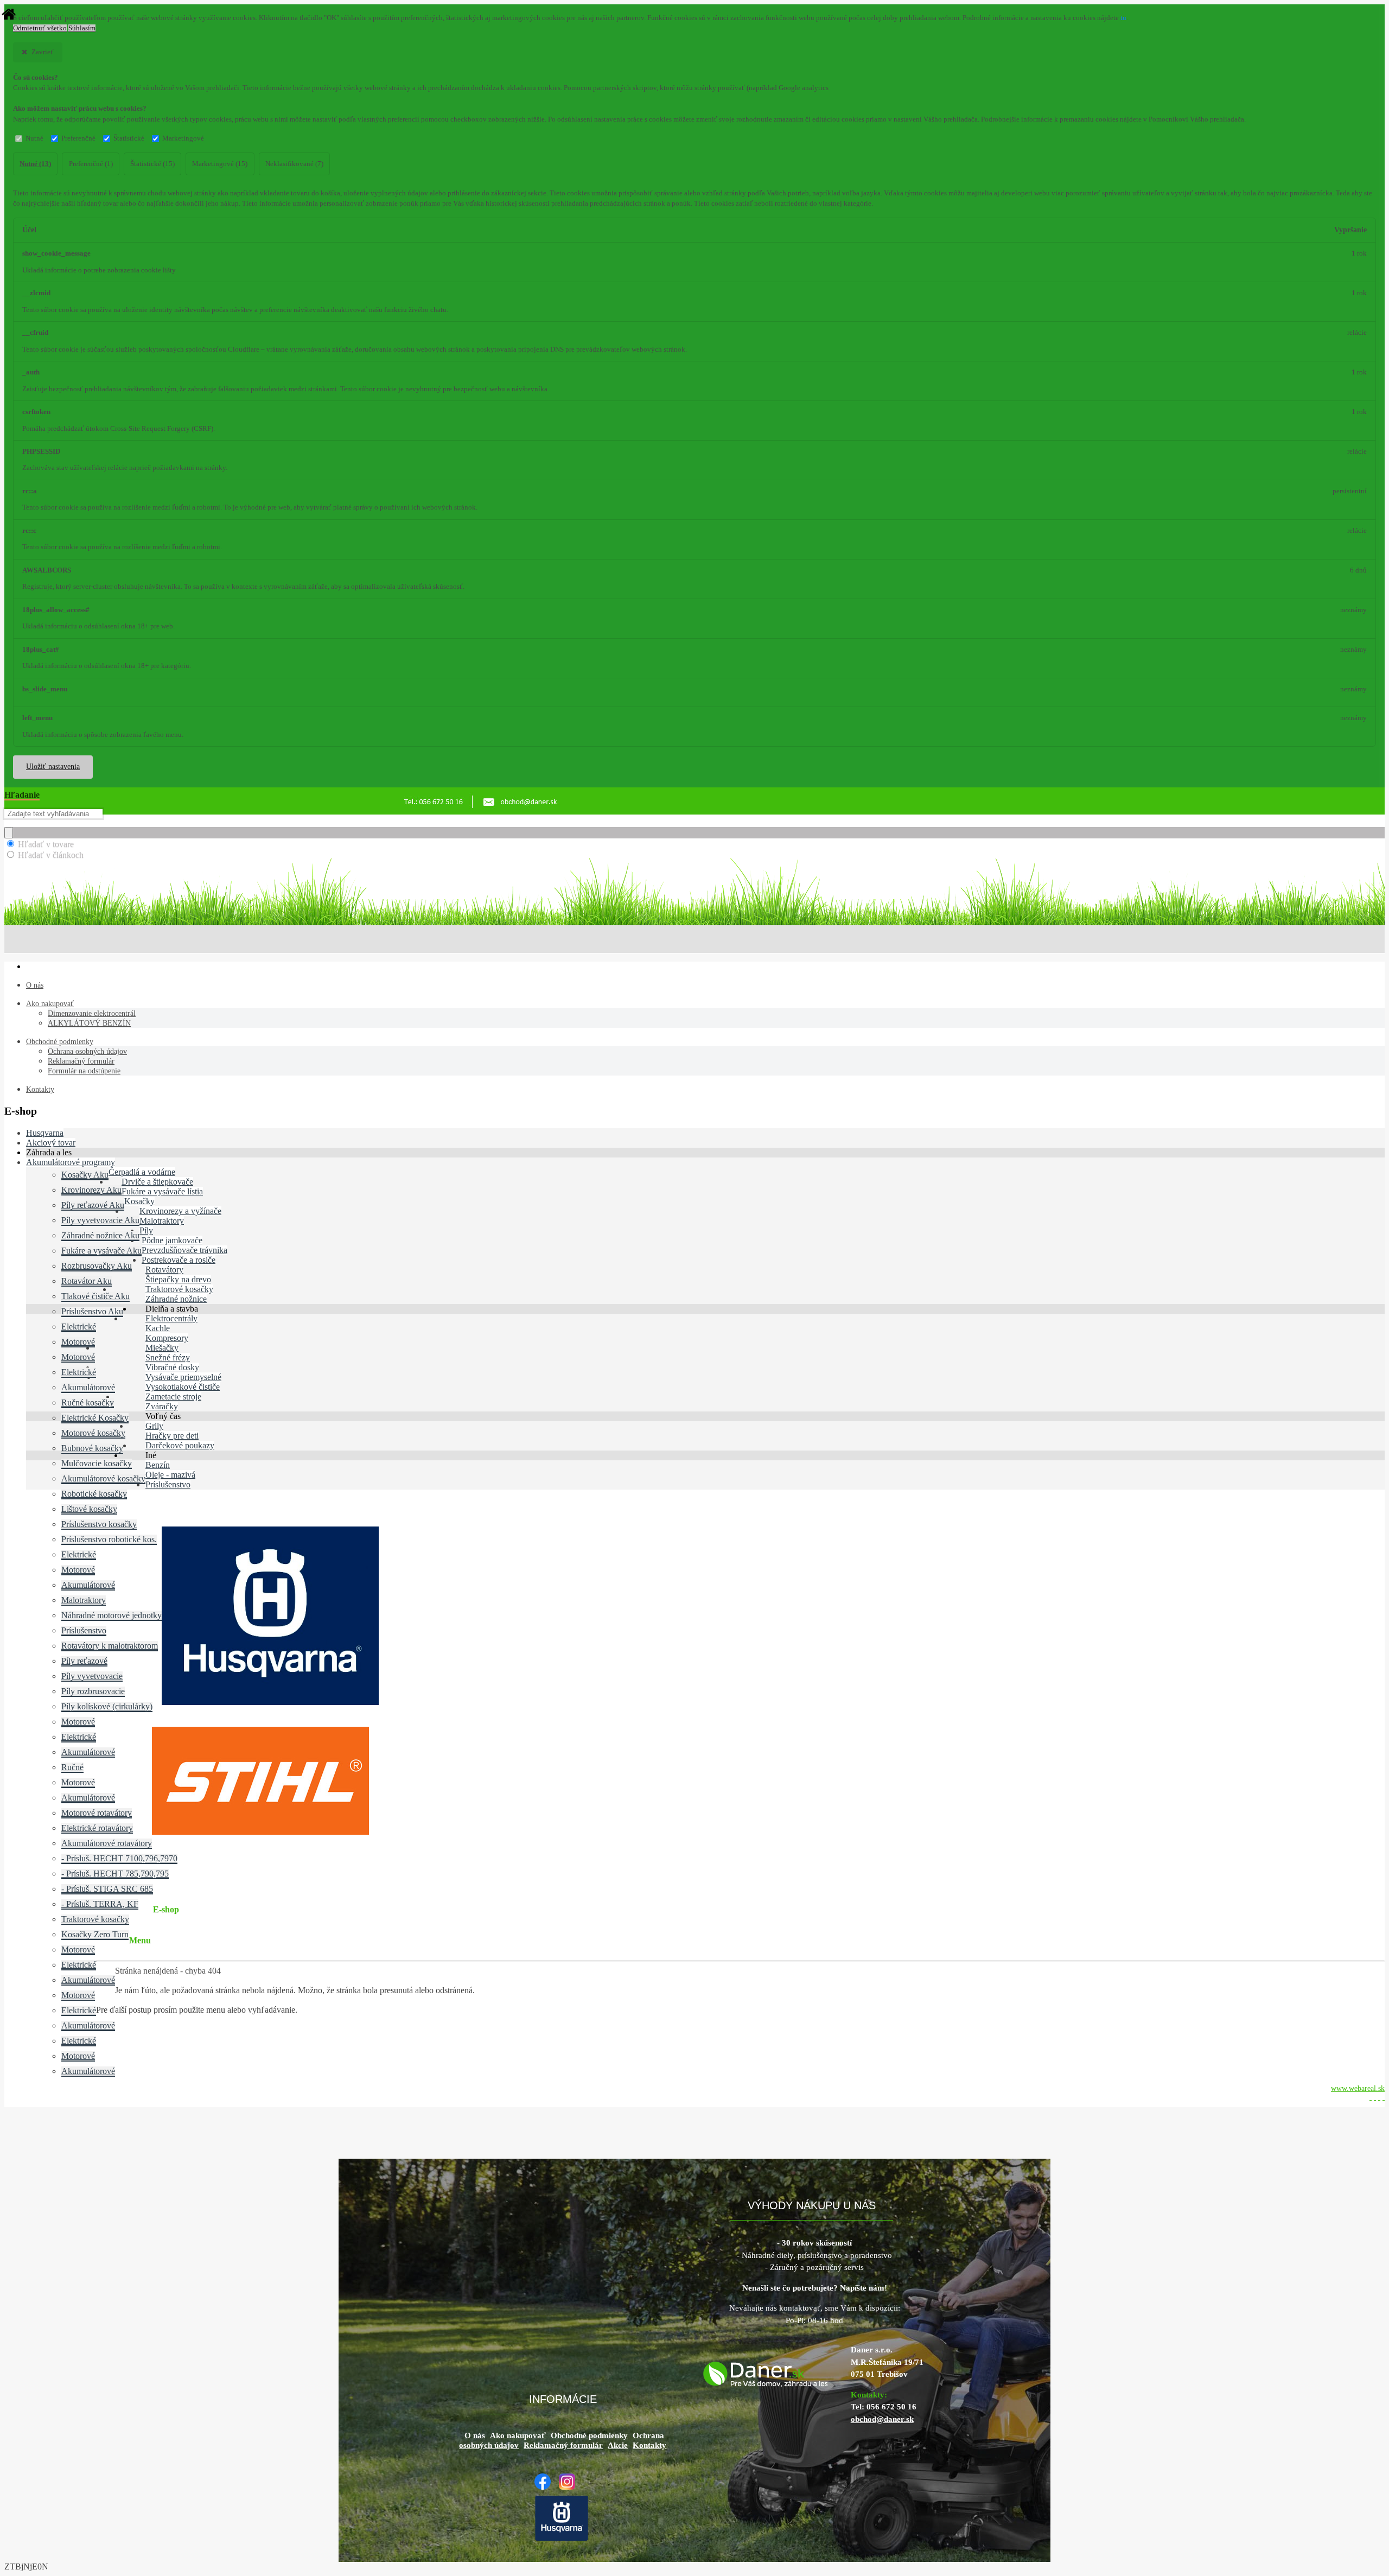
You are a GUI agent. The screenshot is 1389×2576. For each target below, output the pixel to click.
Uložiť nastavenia (53, 767)
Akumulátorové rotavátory (107, 1843)
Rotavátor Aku (87, 1281)
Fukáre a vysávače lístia (162, 1191)
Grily (154, 1426)
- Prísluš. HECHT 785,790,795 (115, 1874)
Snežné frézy (168, 1357)
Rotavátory (164, 1270)
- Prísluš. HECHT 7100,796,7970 (119, 1858)
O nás (35, 985)
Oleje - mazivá (170, 1475)
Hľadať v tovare (46, 844)
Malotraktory (162, 1221)
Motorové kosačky (93, 1433)
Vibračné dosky (172, 1367)
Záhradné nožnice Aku (100, 1235)
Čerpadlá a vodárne (142, 1172)
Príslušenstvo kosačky (99, 1524)
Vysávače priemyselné (183, 1377)
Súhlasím (82, 28)
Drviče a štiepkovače (157, 1182)
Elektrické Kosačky (95, 1418)
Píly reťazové (84, 1661)
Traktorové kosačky (179, 1289)
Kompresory (167, 1338)
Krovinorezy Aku (91, 1190)
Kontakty (40, 1089)
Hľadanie (22, 795)
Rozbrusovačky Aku (97, 1266)
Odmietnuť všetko (40, 28)
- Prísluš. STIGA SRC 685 (107, 1889)
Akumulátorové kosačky (103, 1478)
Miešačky (162, 1348)
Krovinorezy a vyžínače (180, 1211)
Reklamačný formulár (81, 1061)
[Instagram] (570, 2487)
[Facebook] (545, 2487)
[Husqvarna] (564, 2539)
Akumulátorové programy (71, 1162)
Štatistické (129, 138)
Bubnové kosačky (92, 1448)
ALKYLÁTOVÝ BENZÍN (89, 1023)
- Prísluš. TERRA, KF (100, 1904)
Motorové (78, 1342)
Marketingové (183, 138)
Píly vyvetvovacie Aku (100, 1220)
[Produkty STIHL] (260, 1832)
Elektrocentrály (171, 1318)
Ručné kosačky (88, 1403)
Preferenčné (78, 138)
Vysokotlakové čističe (183, 1387)
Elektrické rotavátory (97, 1828)
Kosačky (139, 1201)
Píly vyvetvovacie (92, 1676)
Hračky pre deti (172, 1436)
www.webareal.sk (1358, 2088)
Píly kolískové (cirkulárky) (107, 1706)
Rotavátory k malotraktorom (110, 1646)
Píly (146, 1230)
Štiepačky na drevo (178, 1279)
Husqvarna (45, 1133)
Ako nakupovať (50, 1004)
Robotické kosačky (94, 1494)
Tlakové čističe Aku (95, 1296)
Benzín (158, 1465)
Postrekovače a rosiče (179, 1260)
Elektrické (79, 1327)
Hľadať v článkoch (51, 855)
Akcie (618, 2445)
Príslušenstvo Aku (92, 1311)
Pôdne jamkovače (172, 1240)
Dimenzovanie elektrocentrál (92, 1013)
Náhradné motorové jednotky (111, 1615)
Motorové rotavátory (97, 1813)
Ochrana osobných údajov (87, 1051)
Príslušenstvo (84, 1630)
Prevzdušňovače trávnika (184, 1250)
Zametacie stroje (173, 1397)
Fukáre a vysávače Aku (101, 1251)
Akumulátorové (88, 1387)
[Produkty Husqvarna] (270, 1702)
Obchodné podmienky (60, 1042)
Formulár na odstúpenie (84, 1071)
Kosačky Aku (85, 1175)
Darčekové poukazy (180, 1445)
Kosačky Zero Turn (95, 1934)
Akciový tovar (51, 1143)
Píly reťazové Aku (93, 1205)
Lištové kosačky (89, 1509)
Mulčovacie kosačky (97, 1463)
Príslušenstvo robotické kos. (109, 1539)
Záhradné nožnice (176, 1299)
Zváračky (162, 1406)
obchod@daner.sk (882, 2419)
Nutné (34, 138)
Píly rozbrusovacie (93, 1691)
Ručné (72, 1767)
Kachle (158, 1328)
